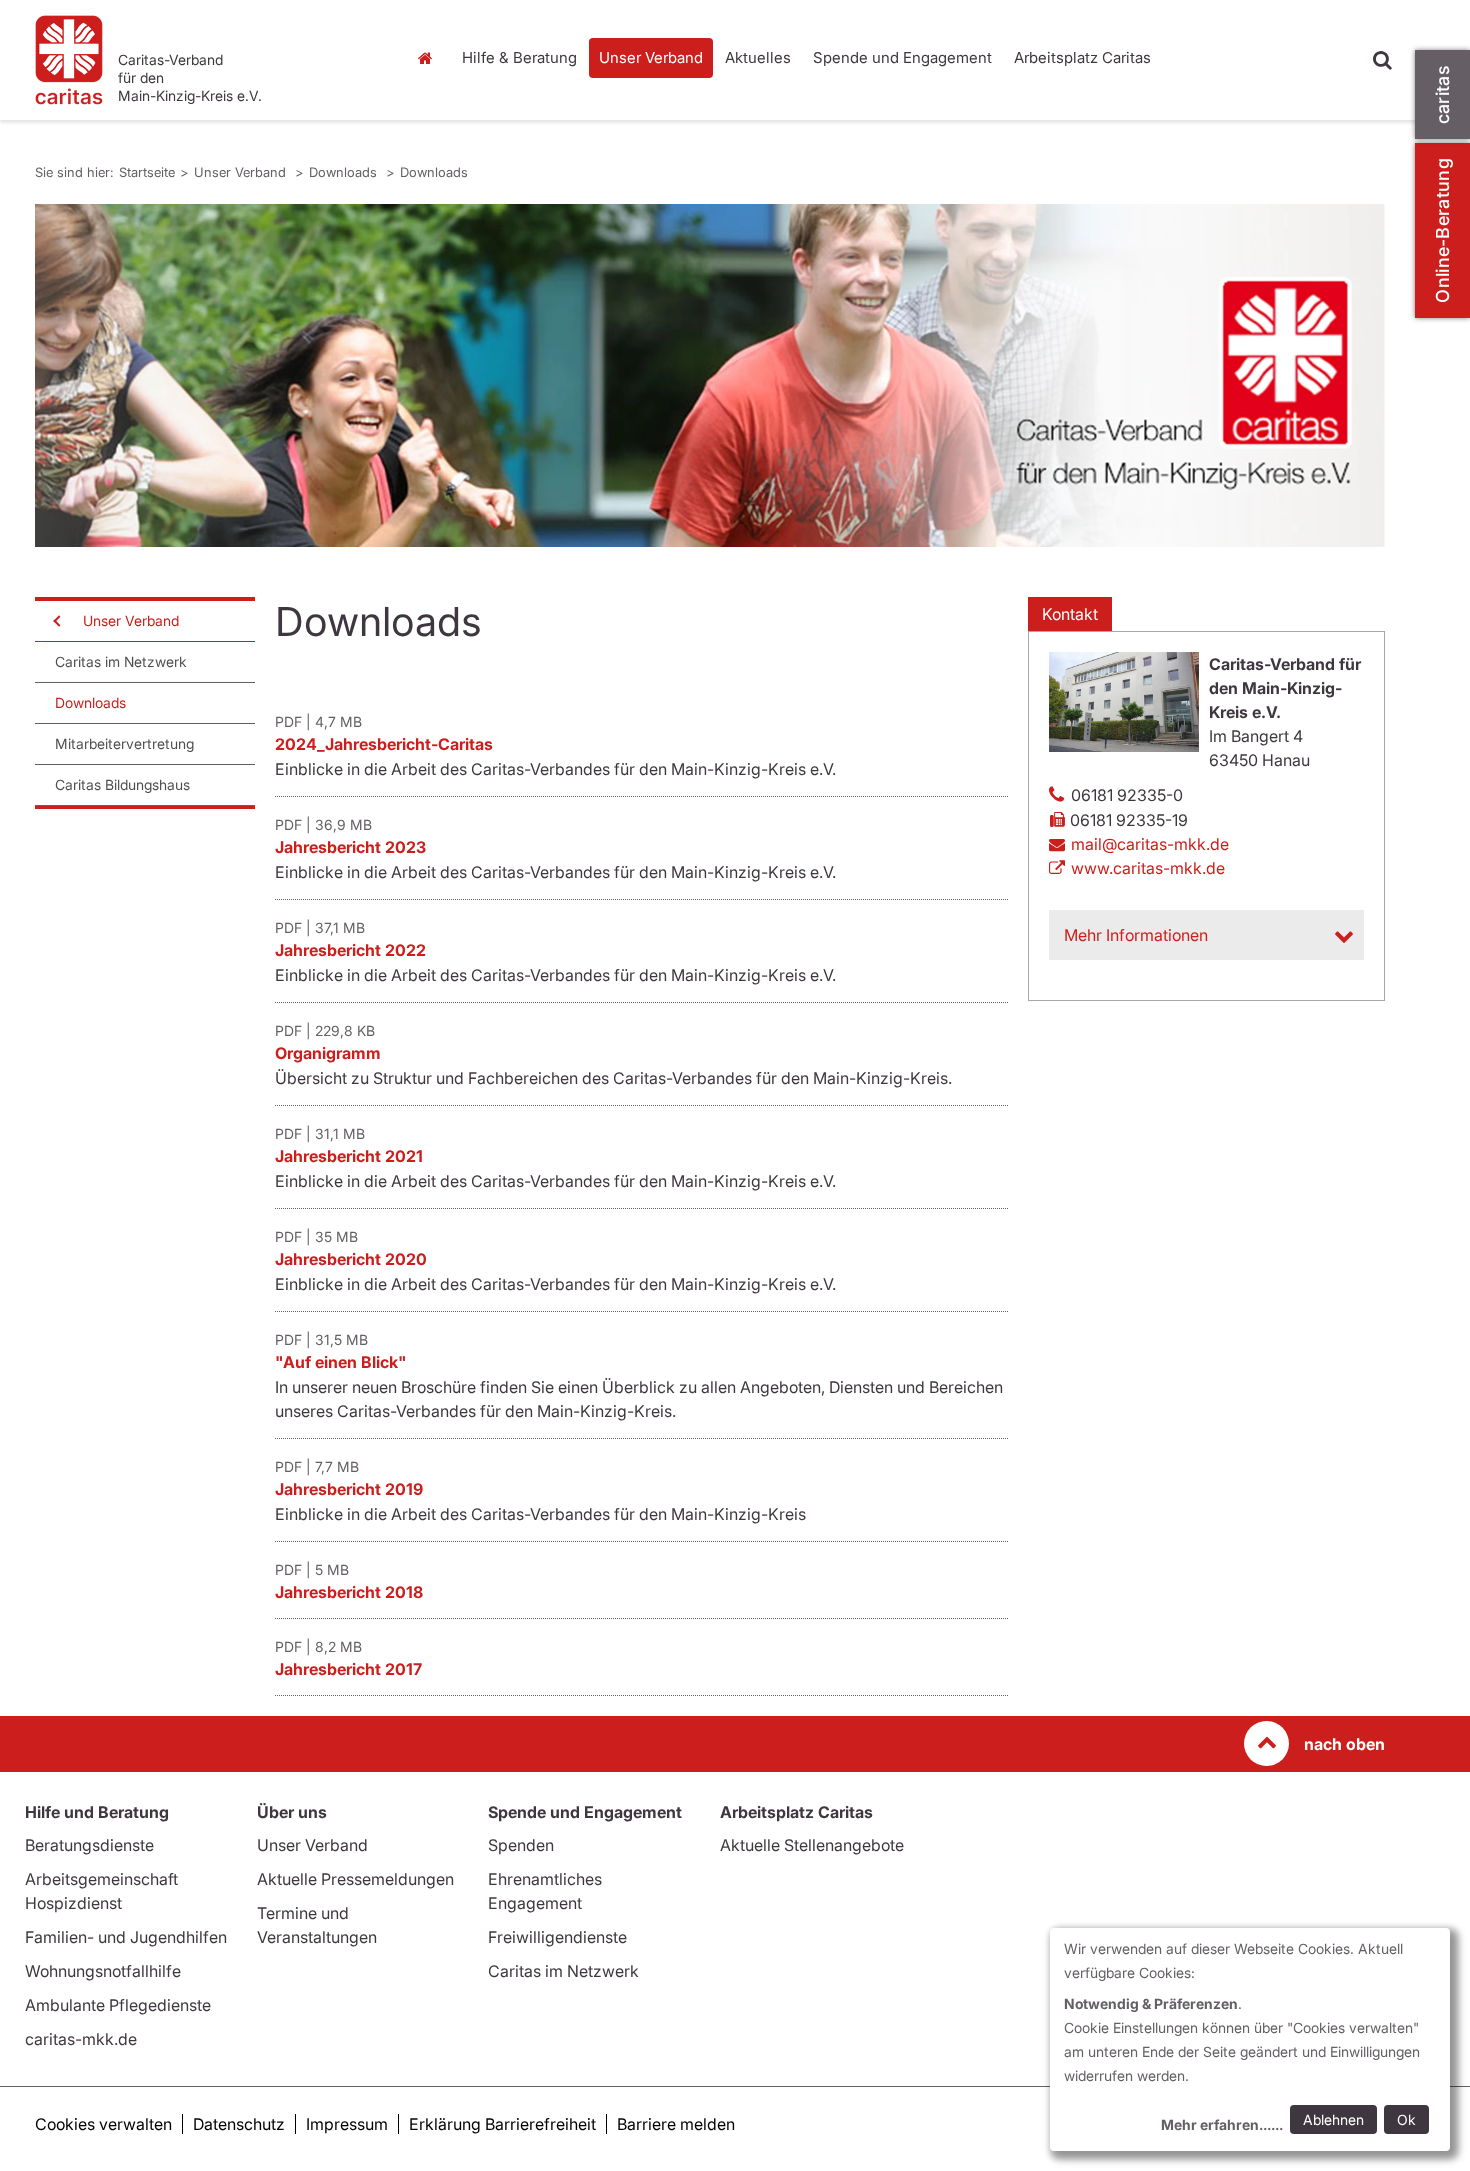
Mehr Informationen (1136, 935)
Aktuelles (758, 57)
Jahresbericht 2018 (349, 1592)
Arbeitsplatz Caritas (1082, 57)
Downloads (345, 172)
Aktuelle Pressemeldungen (355, 1879)
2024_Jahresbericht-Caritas (384, 744)
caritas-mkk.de (81, 2039)
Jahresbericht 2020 (351, 1259)
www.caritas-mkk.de (1148, 868)
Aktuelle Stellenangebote (812, 1845)
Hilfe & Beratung (519, 57)
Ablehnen (1333, 2119)
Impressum (347, 2124)
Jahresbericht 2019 (349, 1489)
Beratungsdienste (89, 1845)
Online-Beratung (1442, 230)
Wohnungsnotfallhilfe (103, 1971)
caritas (1442, 94)
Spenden (521, 1845)
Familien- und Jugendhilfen (126, 1937)
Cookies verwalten (103, 2124)
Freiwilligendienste (557, 1937)
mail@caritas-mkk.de (1150, 844)
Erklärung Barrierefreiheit (502, 2124)
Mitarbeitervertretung (124, 743)
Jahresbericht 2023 (350, 847)
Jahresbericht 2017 (348, 1669)
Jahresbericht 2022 (350, 950)
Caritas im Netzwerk (121, 661)
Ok (1406, 2119)
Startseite (430, 58)
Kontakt (1070, 614)
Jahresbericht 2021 (349, 1156)
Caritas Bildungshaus (122, 784)
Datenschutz (239, 2124)
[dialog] (1250, 2039)
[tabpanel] (710, 375)
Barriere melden (676, 2124)
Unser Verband (651, 57)
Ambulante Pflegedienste (118, 2005)
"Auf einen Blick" (341, 1362)
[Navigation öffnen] (55, 621)
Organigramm (328, 1053)
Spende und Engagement (902, 57)
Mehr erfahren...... (1222, 2124)
